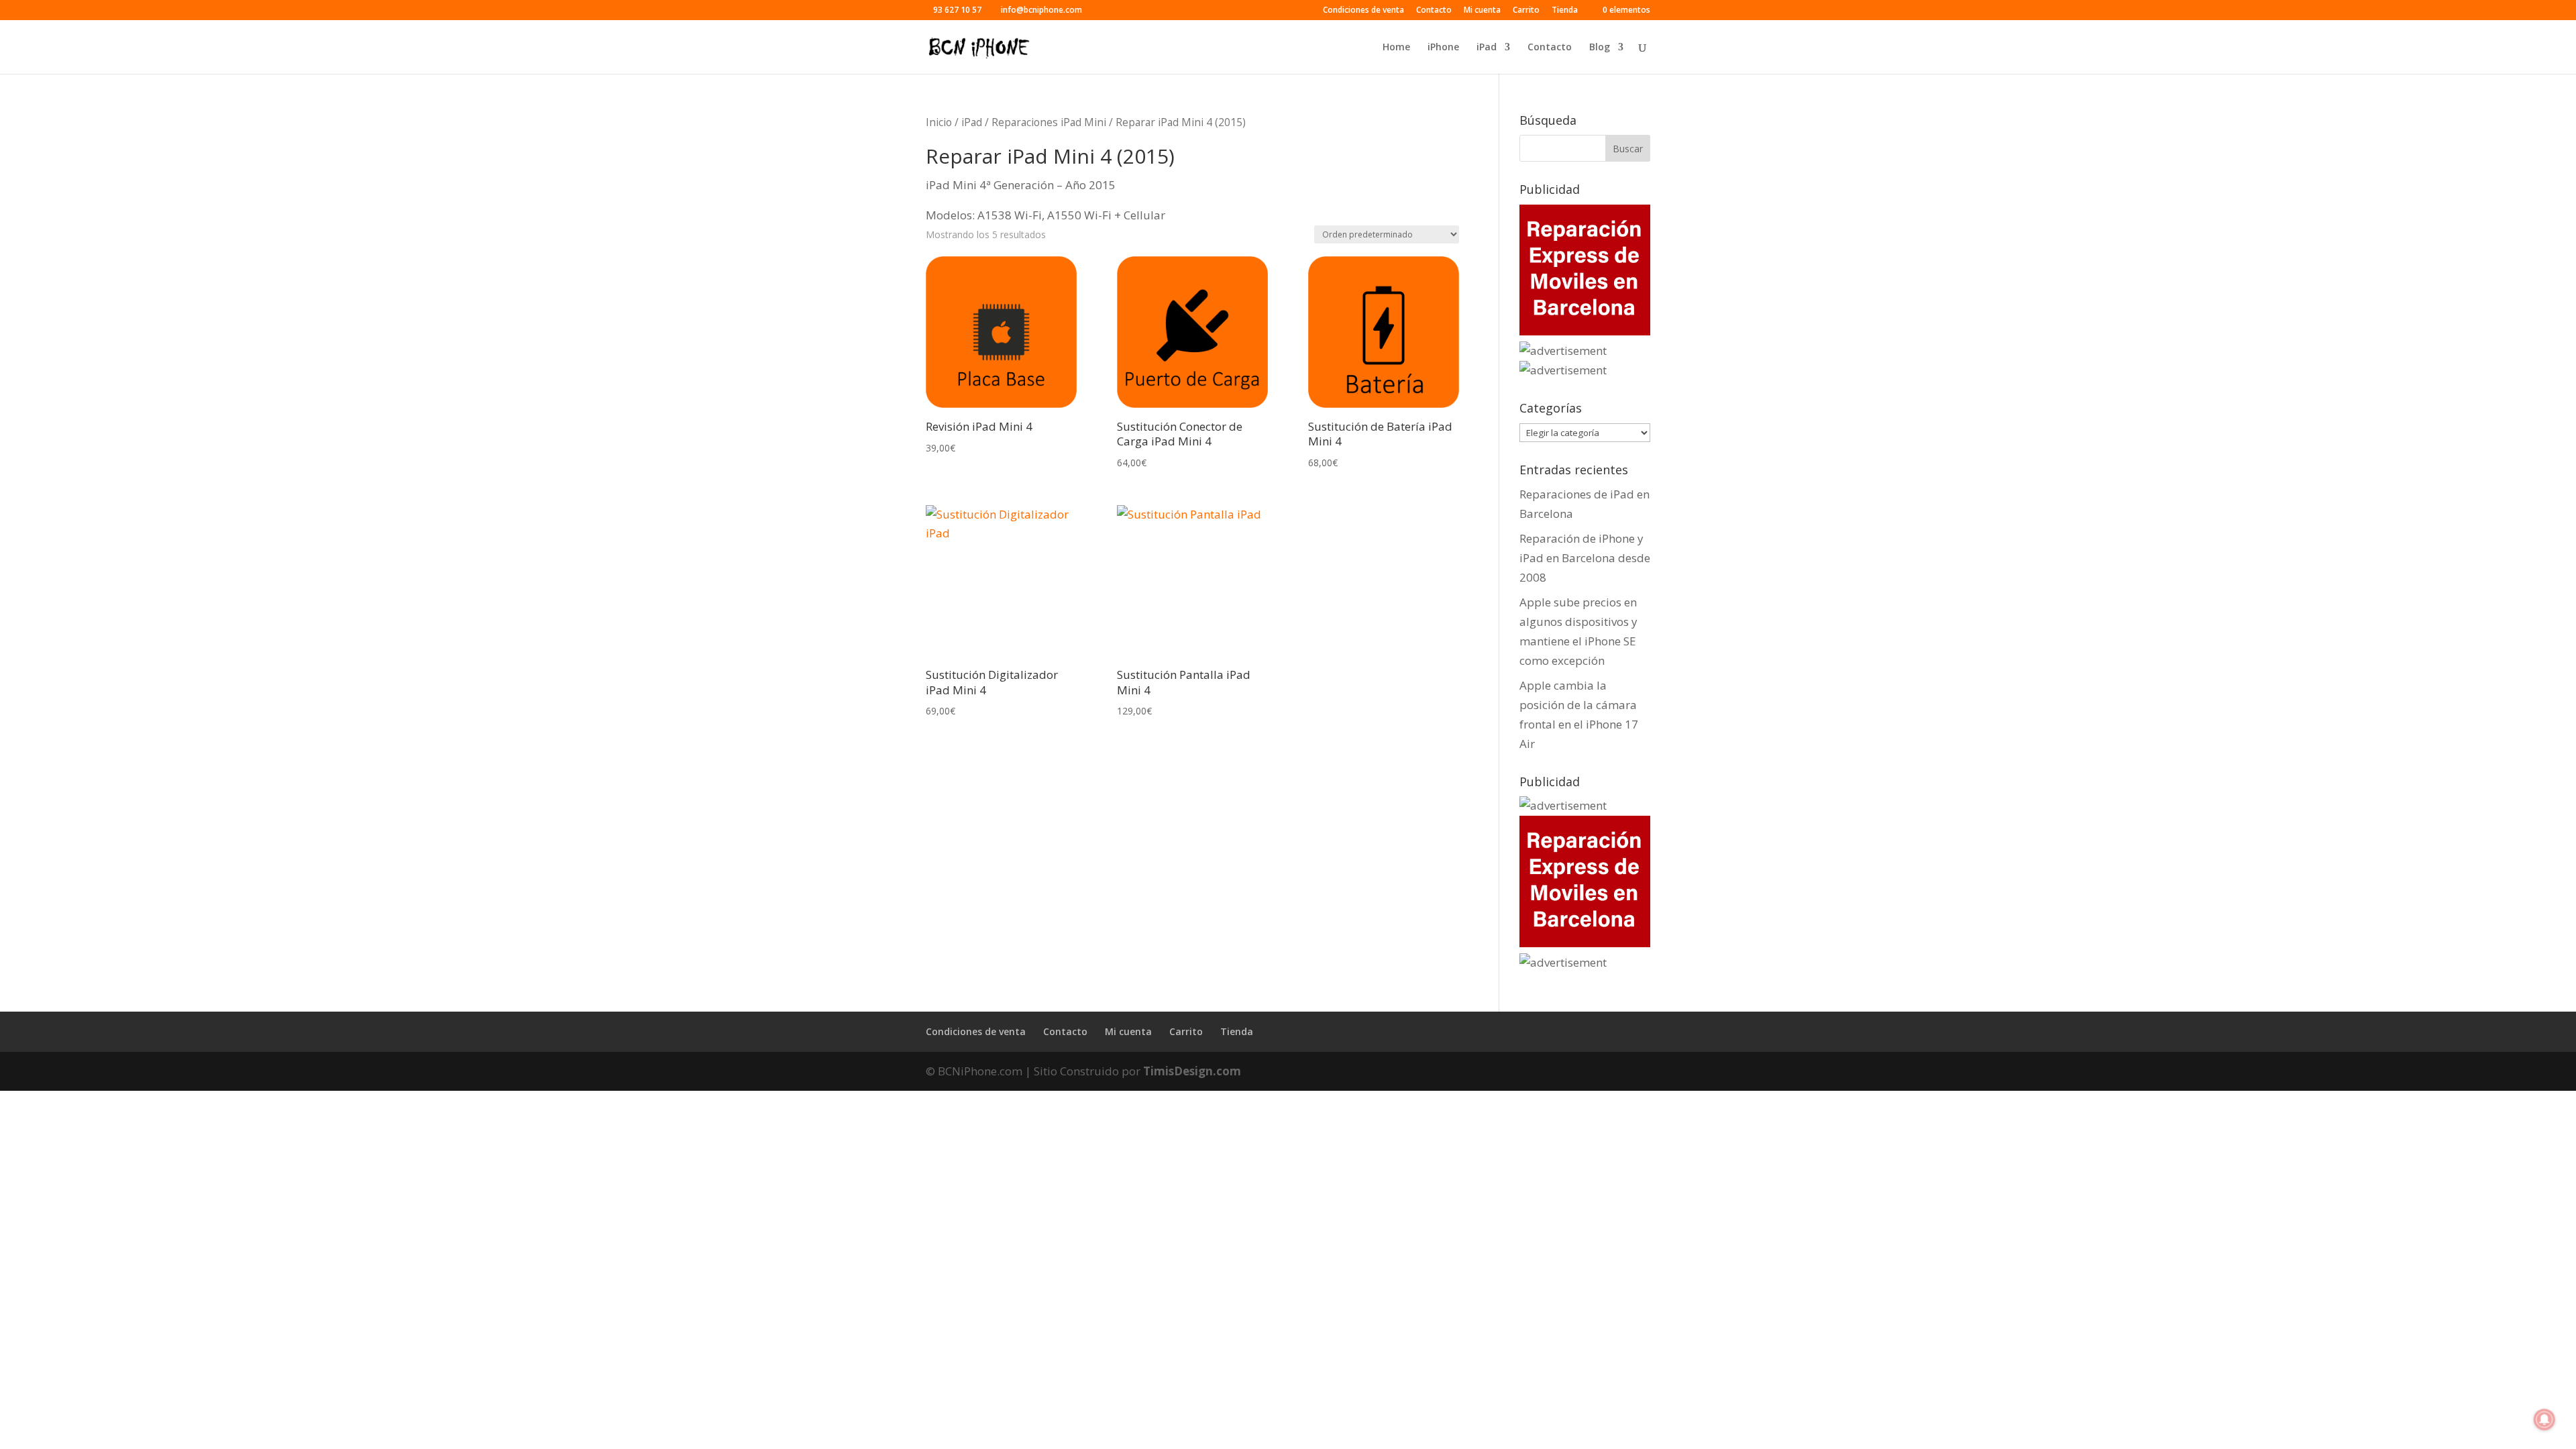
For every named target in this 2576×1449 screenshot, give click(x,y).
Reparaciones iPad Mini (1049, 122)
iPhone (1443, 48)
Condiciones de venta (1363, 11)
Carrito (1526, 11)
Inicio (939, 122)
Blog (1600, 48)
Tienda (1565, 11)
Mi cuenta (1482, 11)
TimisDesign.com (1192, 1071)
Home (1396, 48)
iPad (1487, 48)
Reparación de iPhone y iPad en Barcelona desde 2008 (1585, 558)
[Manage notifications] (2544, 1419)
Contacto (1434, 11)
